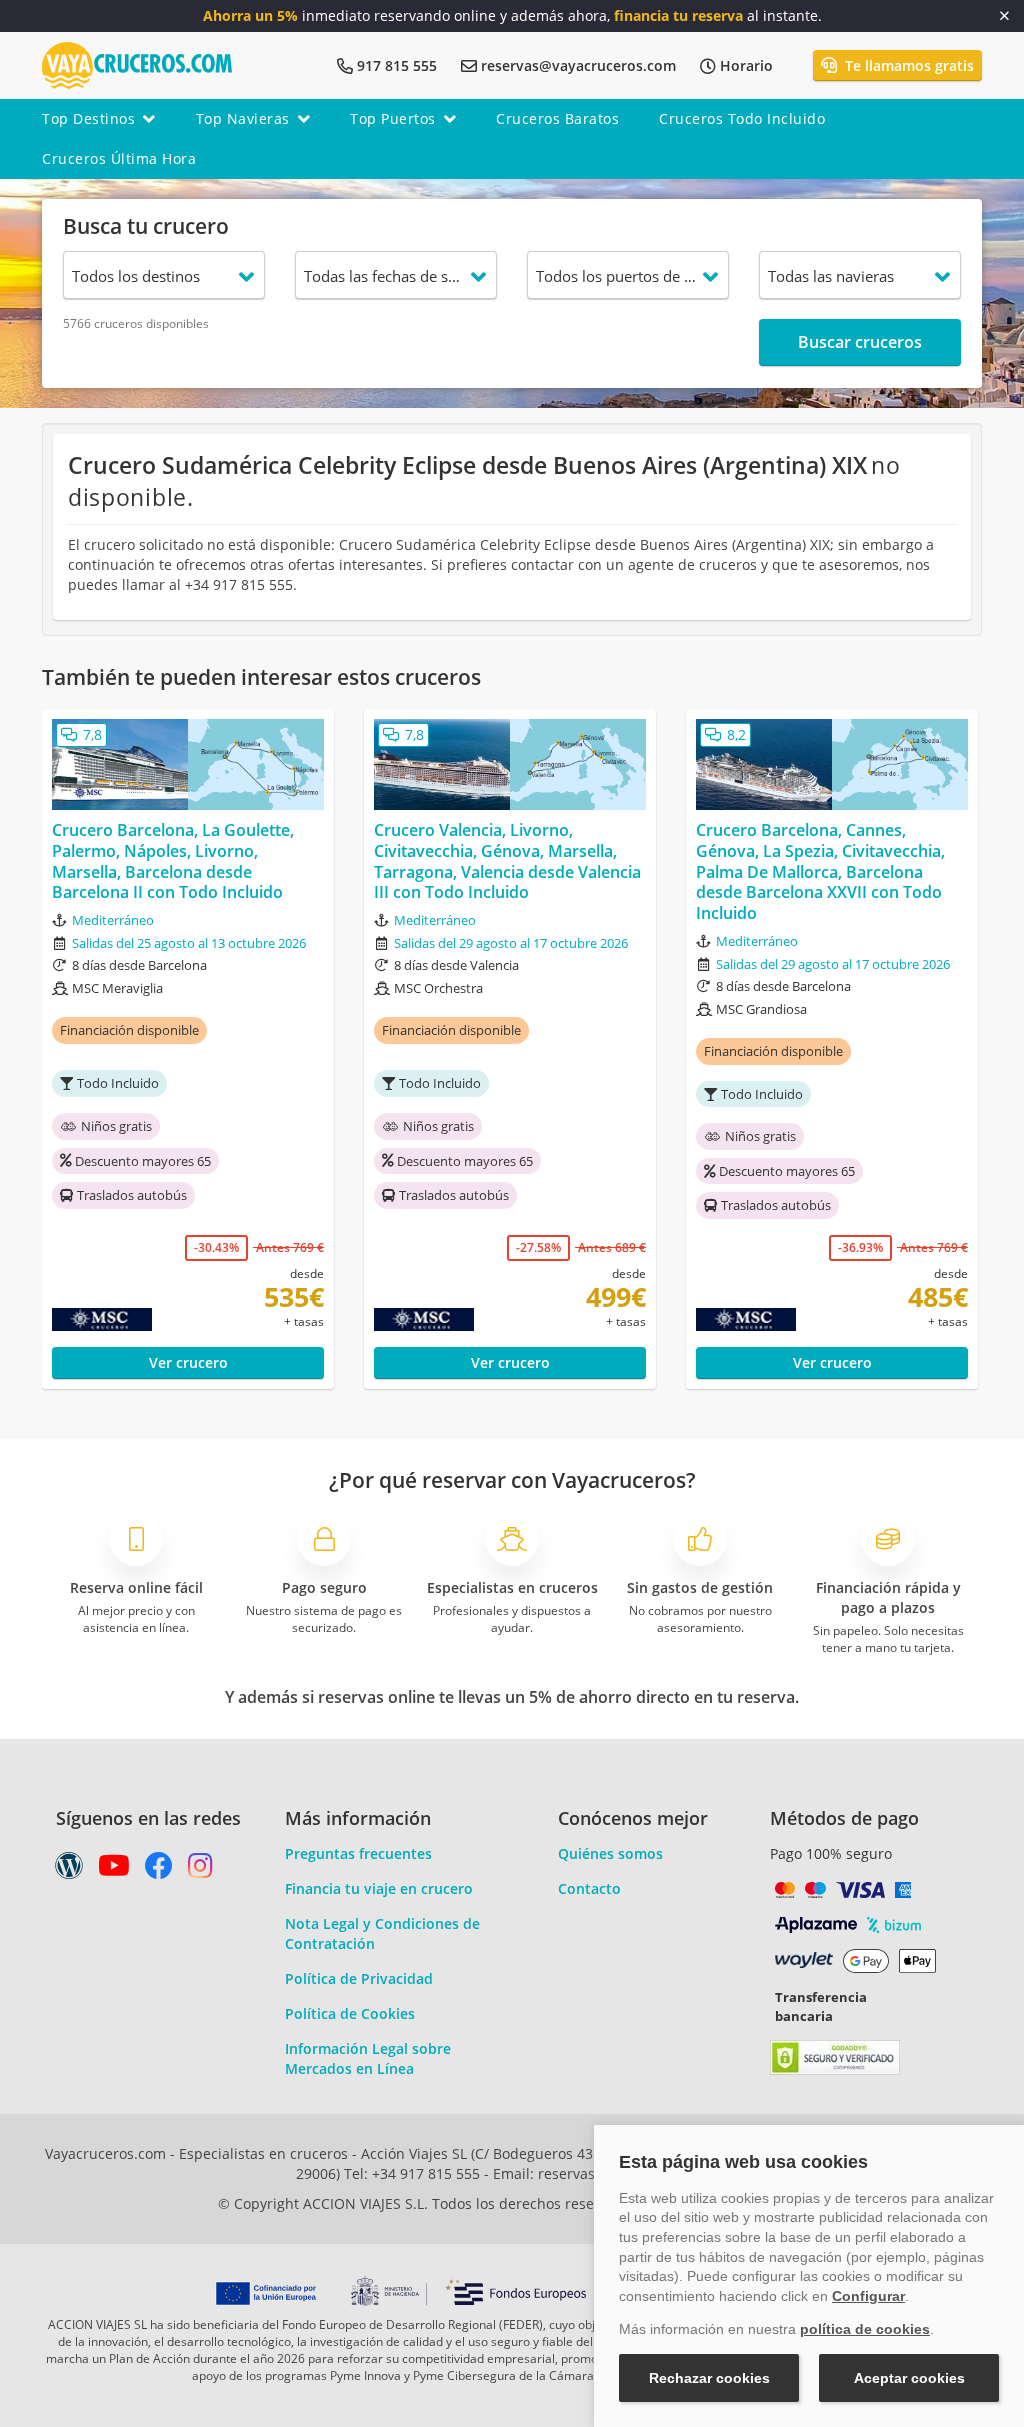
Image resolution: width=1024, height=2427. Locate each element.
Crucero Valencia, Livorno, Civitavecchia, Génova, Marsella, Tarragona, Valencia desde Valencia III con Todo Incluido (507, 861)
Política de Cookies (350, 2013)
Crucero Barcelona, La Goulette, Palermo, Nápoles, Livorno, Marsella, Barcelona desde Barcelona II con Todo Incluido (173, 861)
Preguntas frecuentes (358, 1853)
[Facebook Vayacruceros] (159, 1870)
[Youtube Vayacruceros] (114, 1870)
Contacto (589, 1888)
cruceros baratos (557, 118)
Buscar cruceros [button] (860, 342)
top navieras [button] (243, 118)
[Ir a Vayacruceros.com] (137, 63)
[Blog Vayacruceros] (69, 1870)
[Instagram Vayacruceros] (200, 1870)
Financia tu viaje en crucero (379, 1888)
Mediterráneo (113, 920)
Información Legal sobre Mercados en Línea (368, 2058)
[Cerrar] (1004, 16)
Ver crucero (188, 1362)
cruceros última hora (119, 158)
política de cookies (865, 2329)
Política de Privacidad (359, 1978)
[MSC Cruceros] (110, 1320)
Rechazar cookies (709, 2378)
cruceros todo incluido (742, 118)
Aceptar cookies (909, 2378)
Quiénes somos (610, 1853)
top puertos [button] (393, 118)
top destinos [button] (88, 118)
